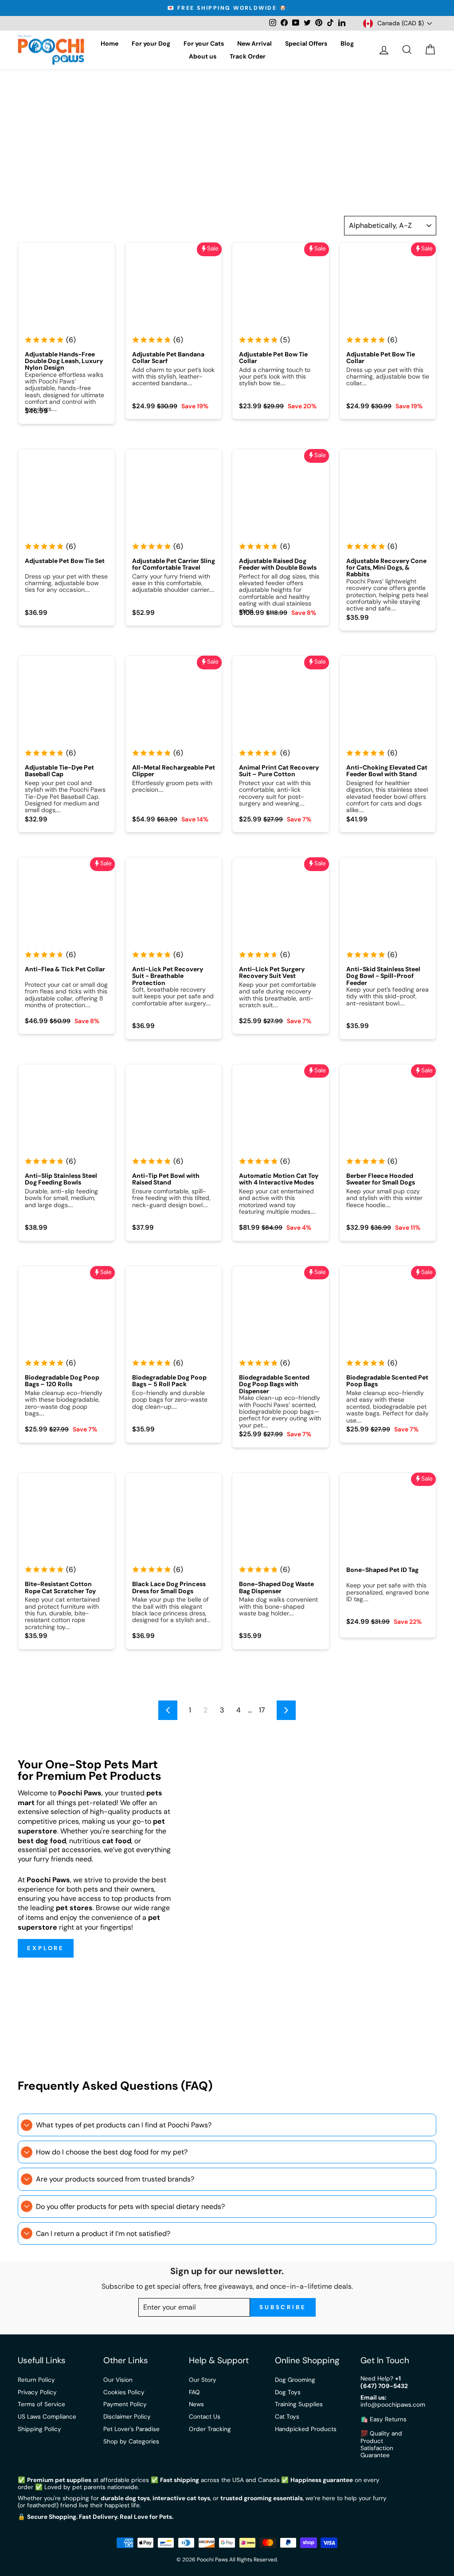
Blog (347, 43)
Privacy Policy (37, 2392)
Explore (46, 1948)
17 (262, 1710)
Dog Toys (288, 2392)
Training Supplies (299, 2404)
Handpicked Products (306, 2429)
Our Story (203, 2380)
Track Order (248, 56)
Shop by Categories (131, 2441)
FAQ (194, 2392)
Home (110, 43)
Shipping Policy (39, 2429)
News (196, 2404)
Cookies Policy (124, 2392)
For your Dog (151, 43)
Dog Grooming (295, 2380)
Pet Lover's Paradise (131, 2429)
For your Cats (204, 43)
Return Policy (36, 2380)
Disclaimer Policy (127, 2417)
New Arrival (254, 43)
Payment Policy (125, 2404)
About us (203, 56)
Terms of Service (41, 2404)
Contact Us (205, 2417)
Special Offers (306, 43)
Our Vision (118, 2380)
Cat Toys (287, 2417)
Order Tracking (210, 2429)
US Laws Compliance (47, 2417)
